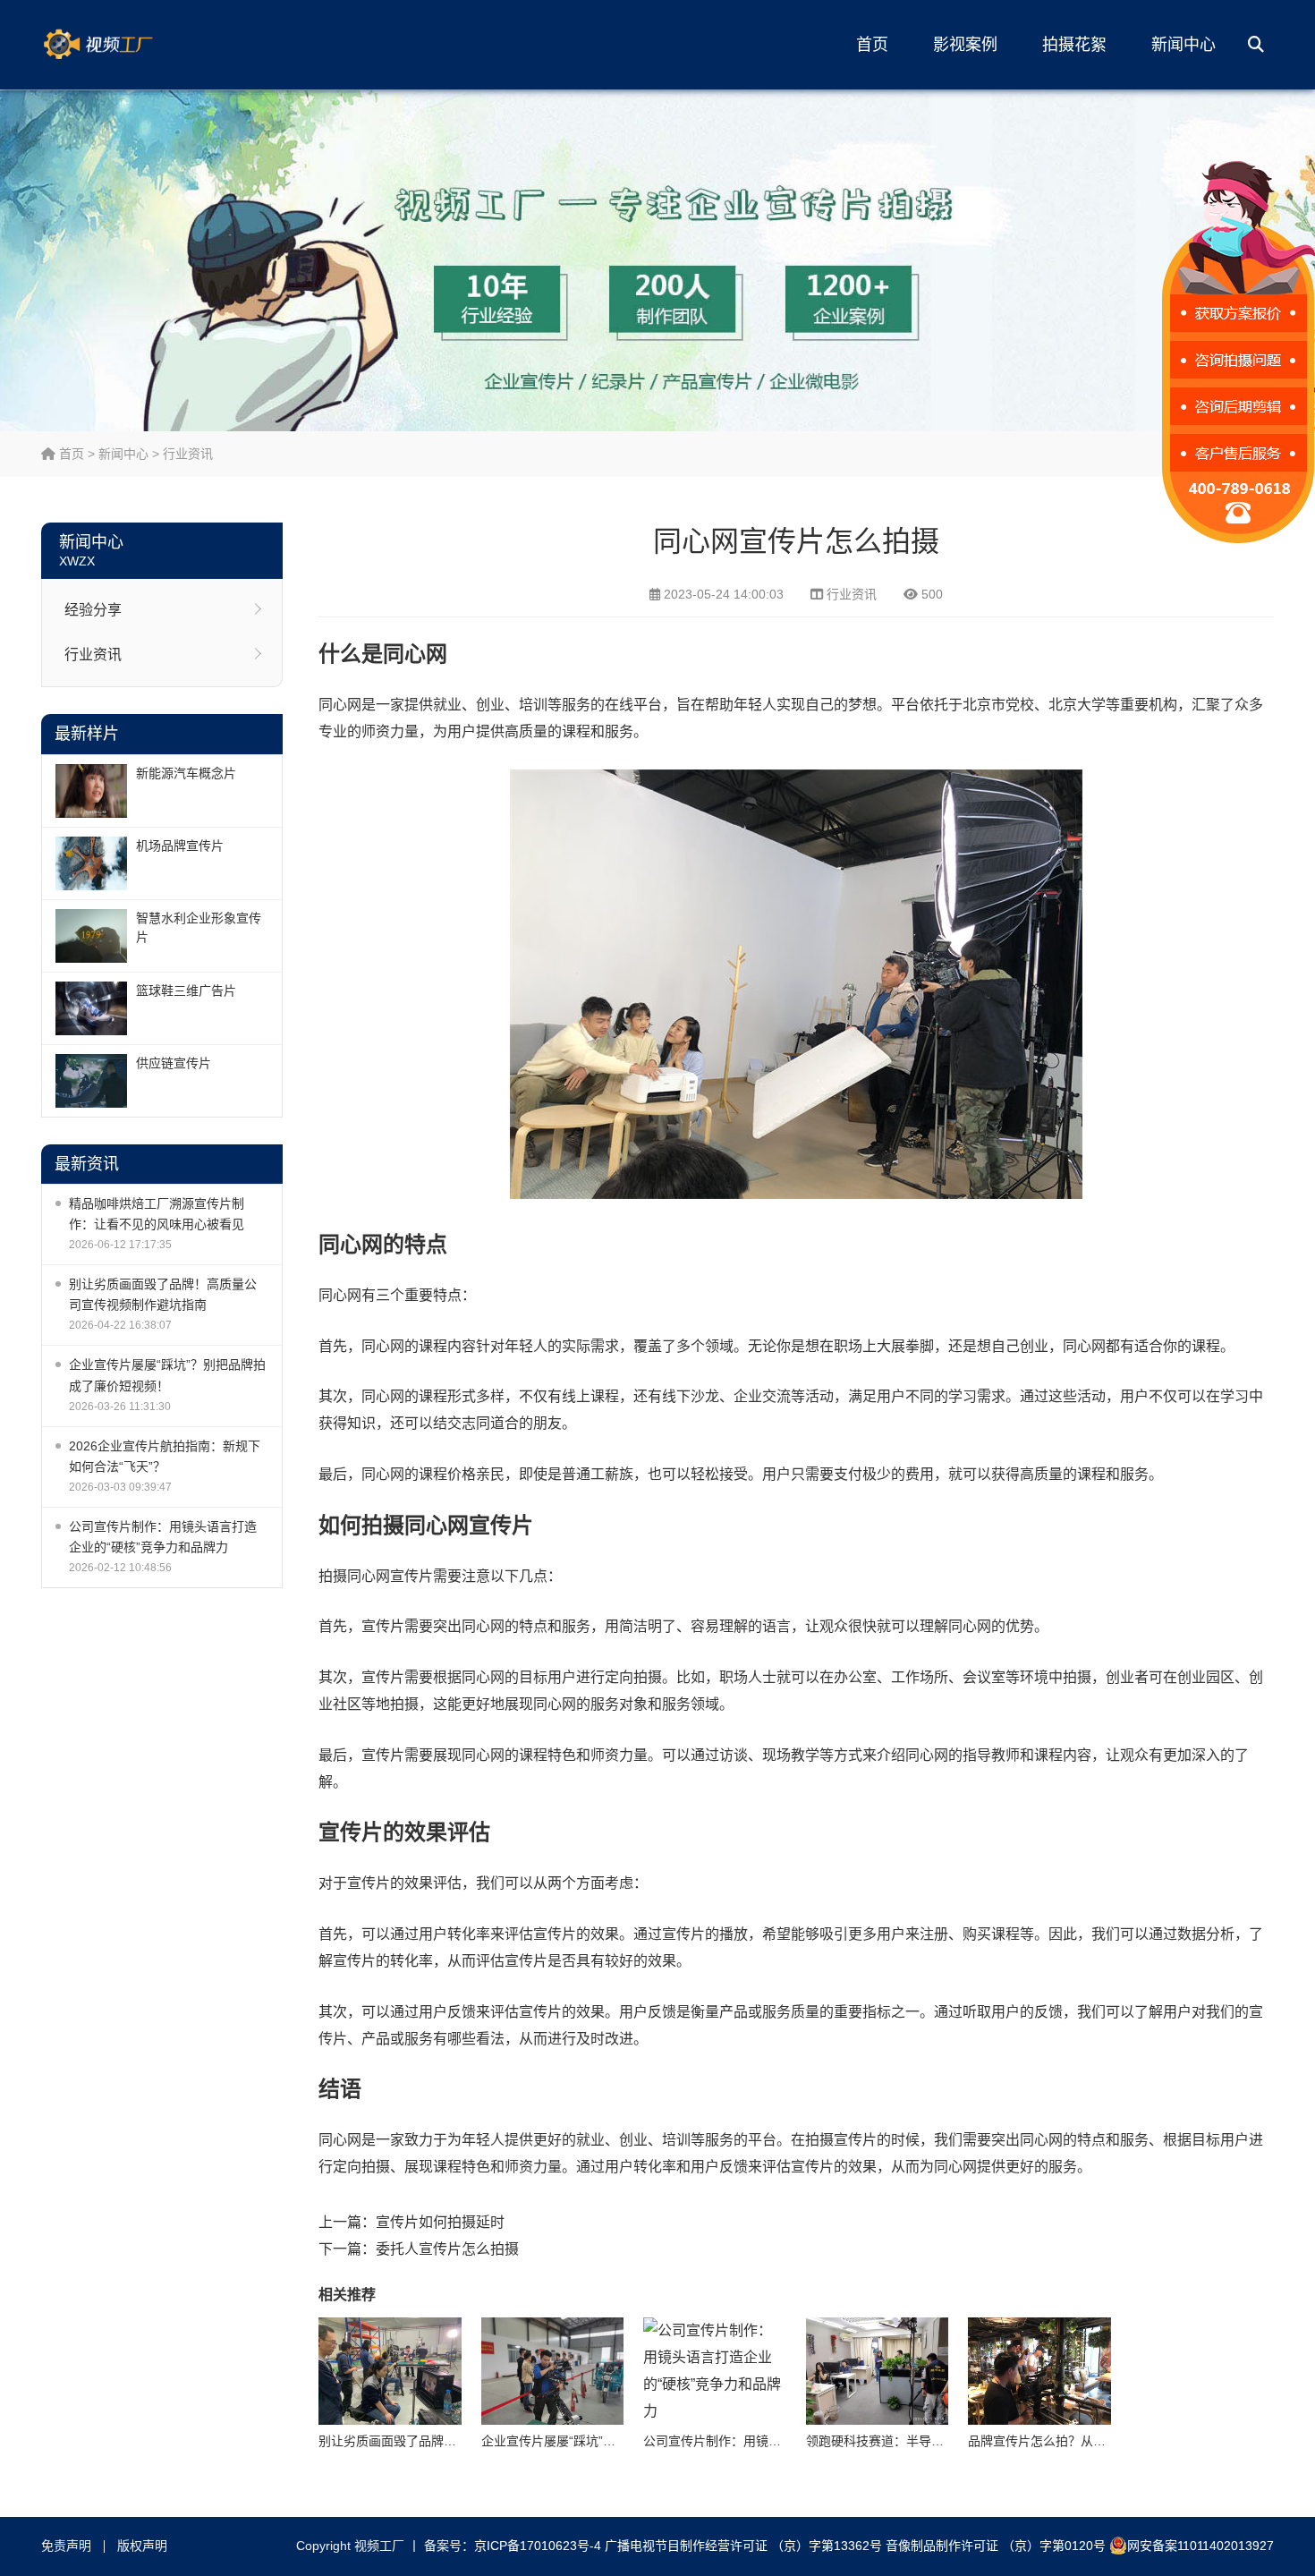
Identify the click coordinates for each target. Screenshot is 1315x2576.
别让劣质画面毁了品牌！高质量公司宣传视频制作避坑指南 (163, 1294)
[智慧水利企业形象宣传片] (91, 936)
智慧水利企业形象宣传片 (199, 927)
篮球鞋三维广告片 (186, 990)
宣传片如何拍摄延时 (440, 2222)
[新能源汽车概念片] (91, 791)
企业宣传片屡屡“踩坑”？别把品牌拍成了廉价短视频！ (167, 1375)
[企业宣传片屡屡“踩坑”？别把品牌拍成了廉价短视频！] (553, 2371)
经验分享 (93, 610)
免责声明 (66, 2546)
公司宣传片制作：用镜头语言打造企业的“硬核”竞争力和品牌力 (163, 1537)
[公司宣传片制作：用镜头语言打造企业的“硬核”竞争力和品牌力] (715, 2371)
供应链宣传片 (174, 1063)
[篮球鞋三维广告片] (91, 1008)
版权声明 (142, 2546)
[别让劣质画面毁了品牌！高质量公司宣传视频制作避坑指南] (390, 2371)
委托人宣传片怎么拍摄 (447, 2249)
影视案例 (965, 45)
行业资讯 (188, 454)
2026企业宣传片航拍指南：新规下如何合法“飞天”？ (165, 1456)
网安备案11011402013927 (1200, 2546)
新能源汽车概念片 (186, 773)
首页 (872, 45)
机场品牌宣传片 (180, 846)
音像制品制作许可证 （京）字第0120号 (996, 2546)
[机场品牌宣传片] (91, 863)
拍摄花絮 (1074, 45)
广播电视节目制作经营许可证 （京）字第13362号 (743, 2546)
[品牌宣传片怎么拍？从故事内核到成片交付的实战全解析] (1039, 2371)
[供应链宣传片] (91, 1081)
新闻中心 (1183, 45)
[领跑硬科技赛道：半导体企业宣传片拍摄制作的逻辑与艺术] (878, 2371)
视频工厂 (126, 45)
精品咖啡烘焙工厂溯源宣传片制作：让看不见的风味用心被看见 (157, 1214)
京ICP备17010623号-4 (538, 2546)
